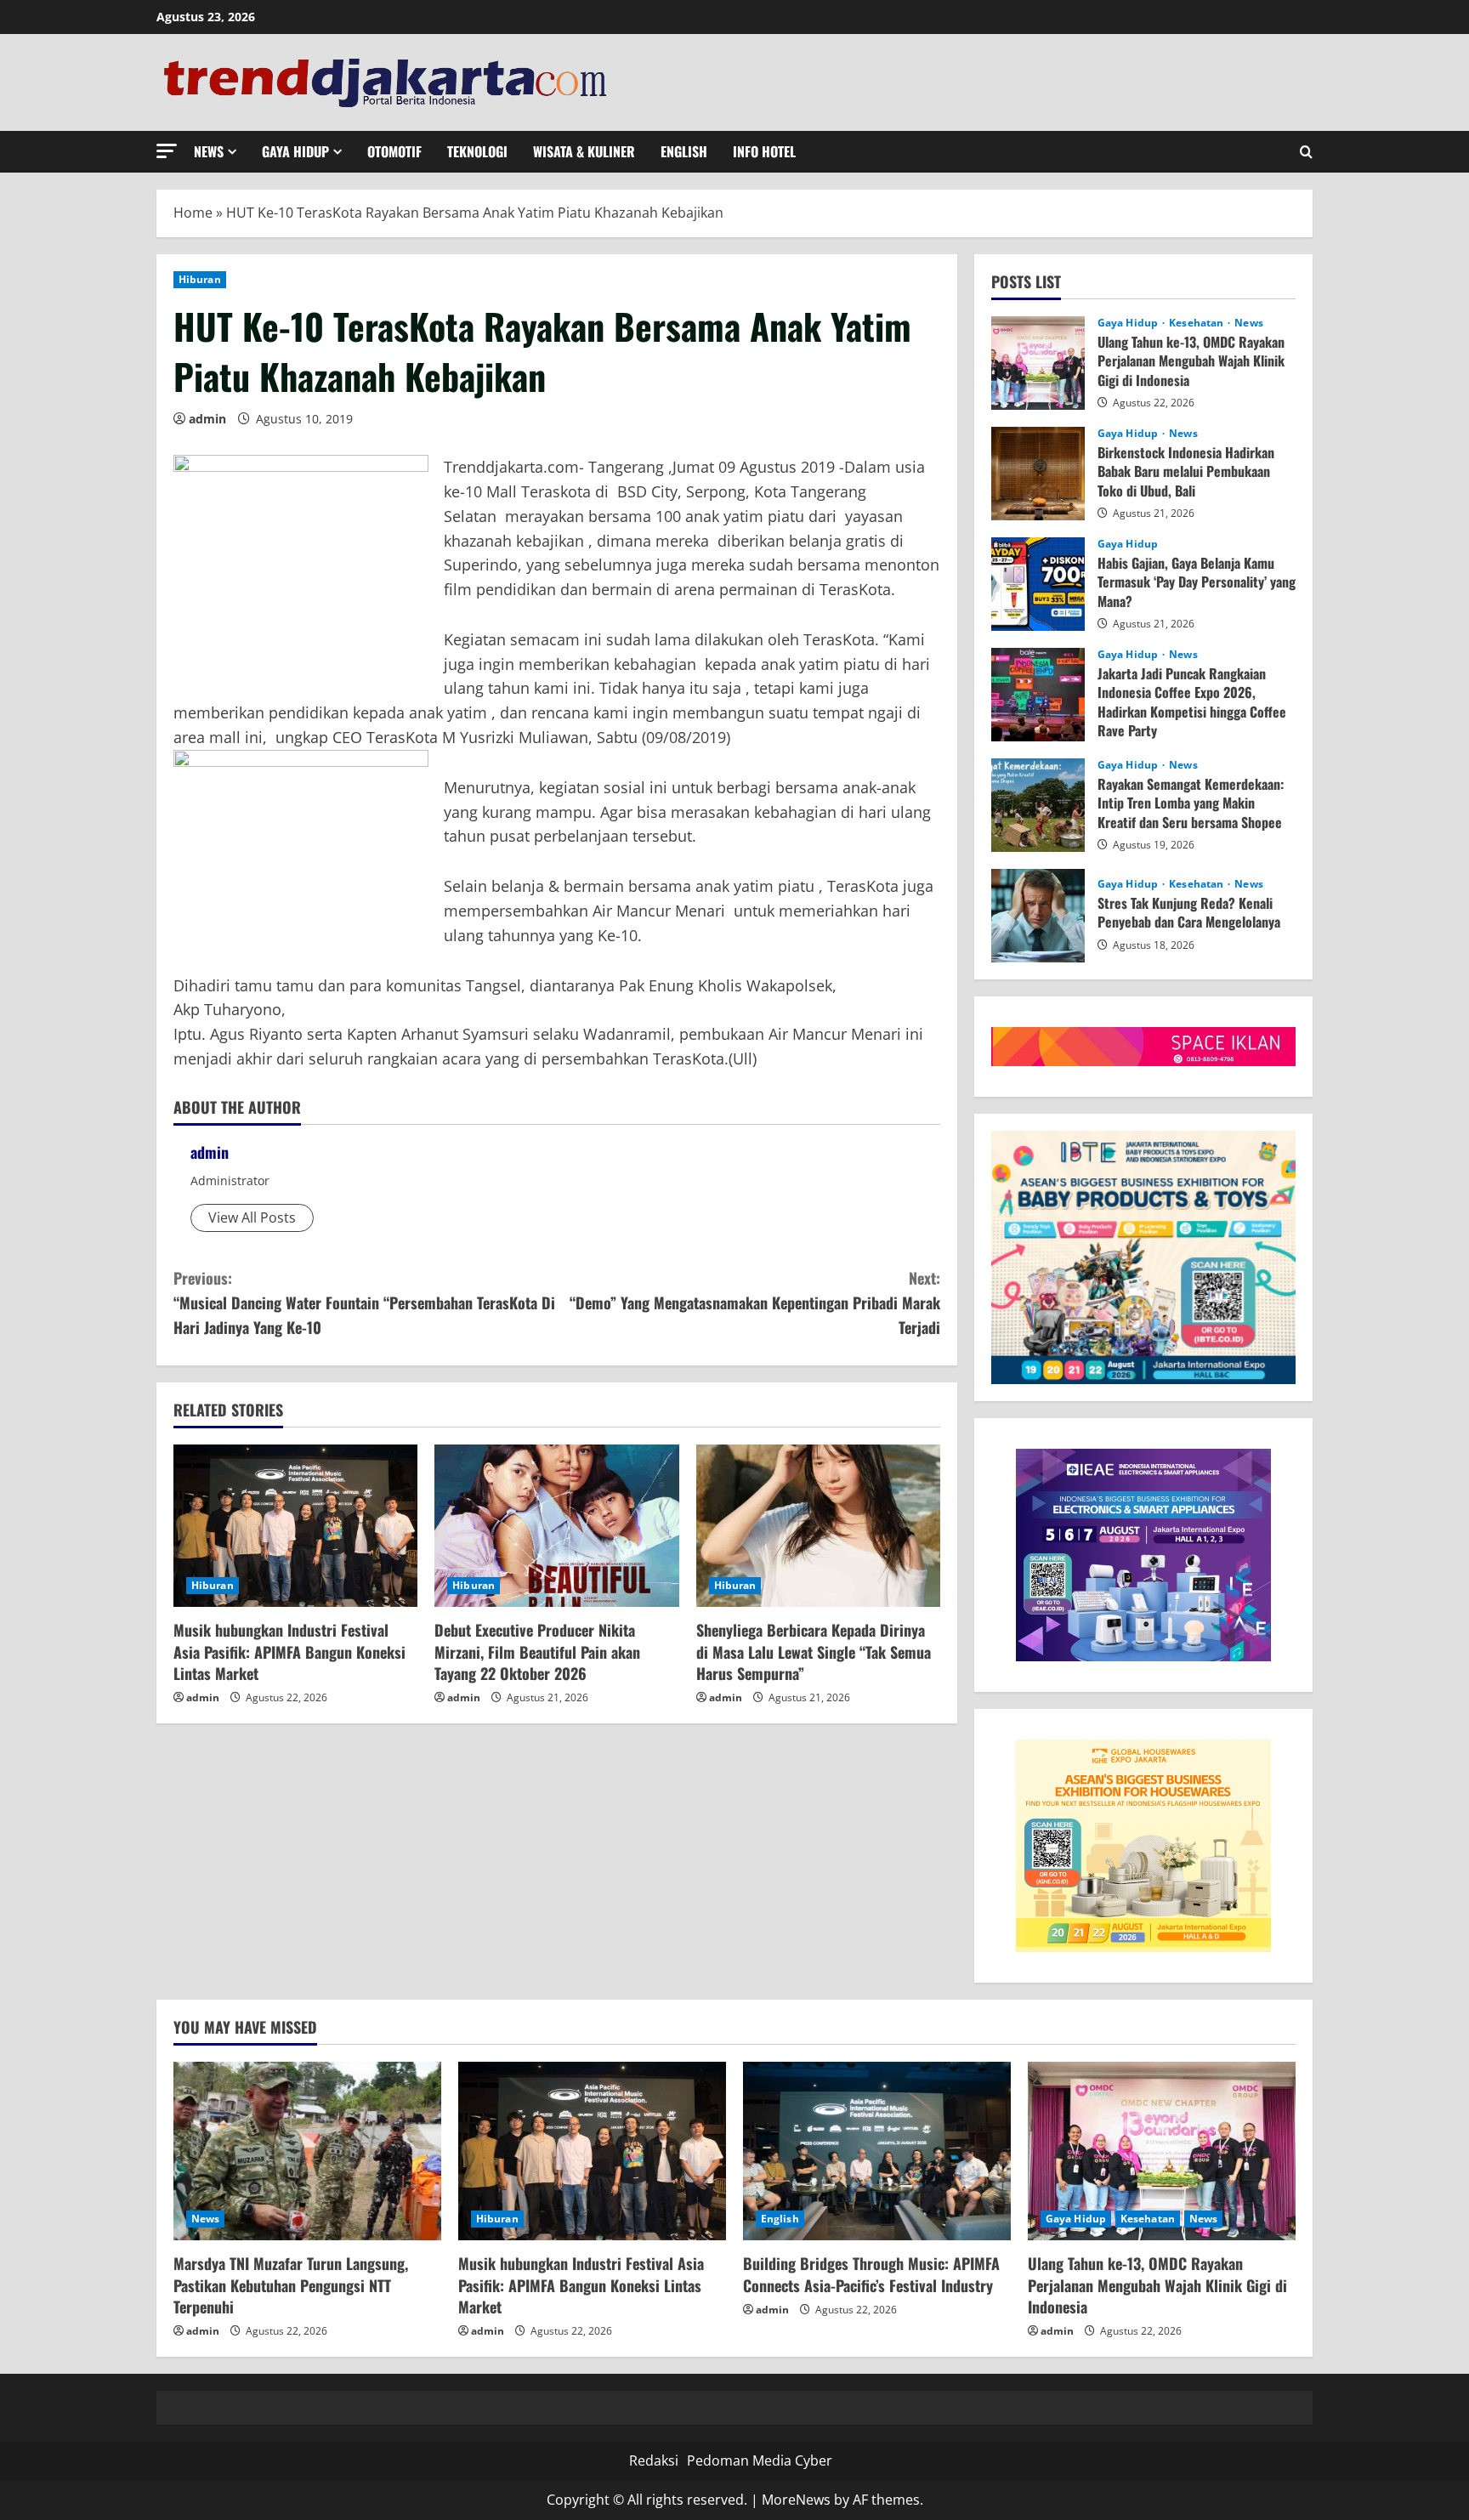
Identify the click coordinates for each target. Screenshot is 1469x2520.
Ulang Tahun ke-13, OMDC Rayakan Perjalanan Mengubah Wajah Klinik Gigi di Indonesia (1038, 363)
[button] (167, 151)
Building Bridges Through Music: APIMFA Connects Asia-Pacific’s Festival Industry (871, 2274)
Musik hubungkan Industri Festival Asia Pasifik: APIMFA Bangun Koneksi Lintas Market (289, 1651)
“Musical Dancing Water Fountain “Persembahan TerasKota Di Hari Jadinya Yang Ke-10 (364, 1303)
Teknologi (477, 151)
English (684, 151)
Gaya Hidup (295, 151)
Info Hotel (764, 151)
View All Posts (252, 1217)
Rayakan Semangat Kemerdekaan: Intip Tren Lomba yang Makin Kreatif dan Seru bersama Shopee (1038, 805)
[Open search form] (1306, 152)
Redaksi (654, 2460)
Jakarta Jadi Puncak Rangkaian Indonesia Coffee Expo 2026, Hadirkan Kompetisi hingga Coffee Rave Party (1038, 695)
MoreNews (796, 2500)
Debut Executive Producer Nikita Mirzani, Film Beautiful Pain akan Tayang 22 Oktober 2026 (537, 1651)
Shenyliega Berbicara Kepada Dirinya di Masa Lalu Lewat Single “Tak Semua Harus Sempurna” (814, 1651)
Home (193, 213)
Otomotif (394, 151)
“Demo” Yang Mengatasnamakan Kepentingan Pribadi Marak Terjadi (755, 1303)
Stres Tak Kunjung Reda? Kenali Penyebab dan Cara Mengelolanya (1038, 916)
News (209, 151)
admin (207, 419)
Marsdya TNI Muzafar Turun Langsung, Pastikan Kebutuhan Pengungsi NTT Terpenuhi (291, 2284)
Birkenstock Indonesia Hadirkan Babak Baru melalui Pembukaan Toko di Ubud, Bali (1038, 474)
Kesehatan (1197, 323)
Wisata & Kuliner (584, 151)
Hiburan (200, 279)
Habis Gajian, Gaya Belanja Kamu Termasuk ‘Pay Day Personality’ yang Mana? (1038, 584)
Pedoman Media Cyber (760, 2460)
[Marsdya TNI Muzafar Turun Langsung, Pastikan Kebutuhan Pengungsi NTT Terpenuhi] (307, 2151)
